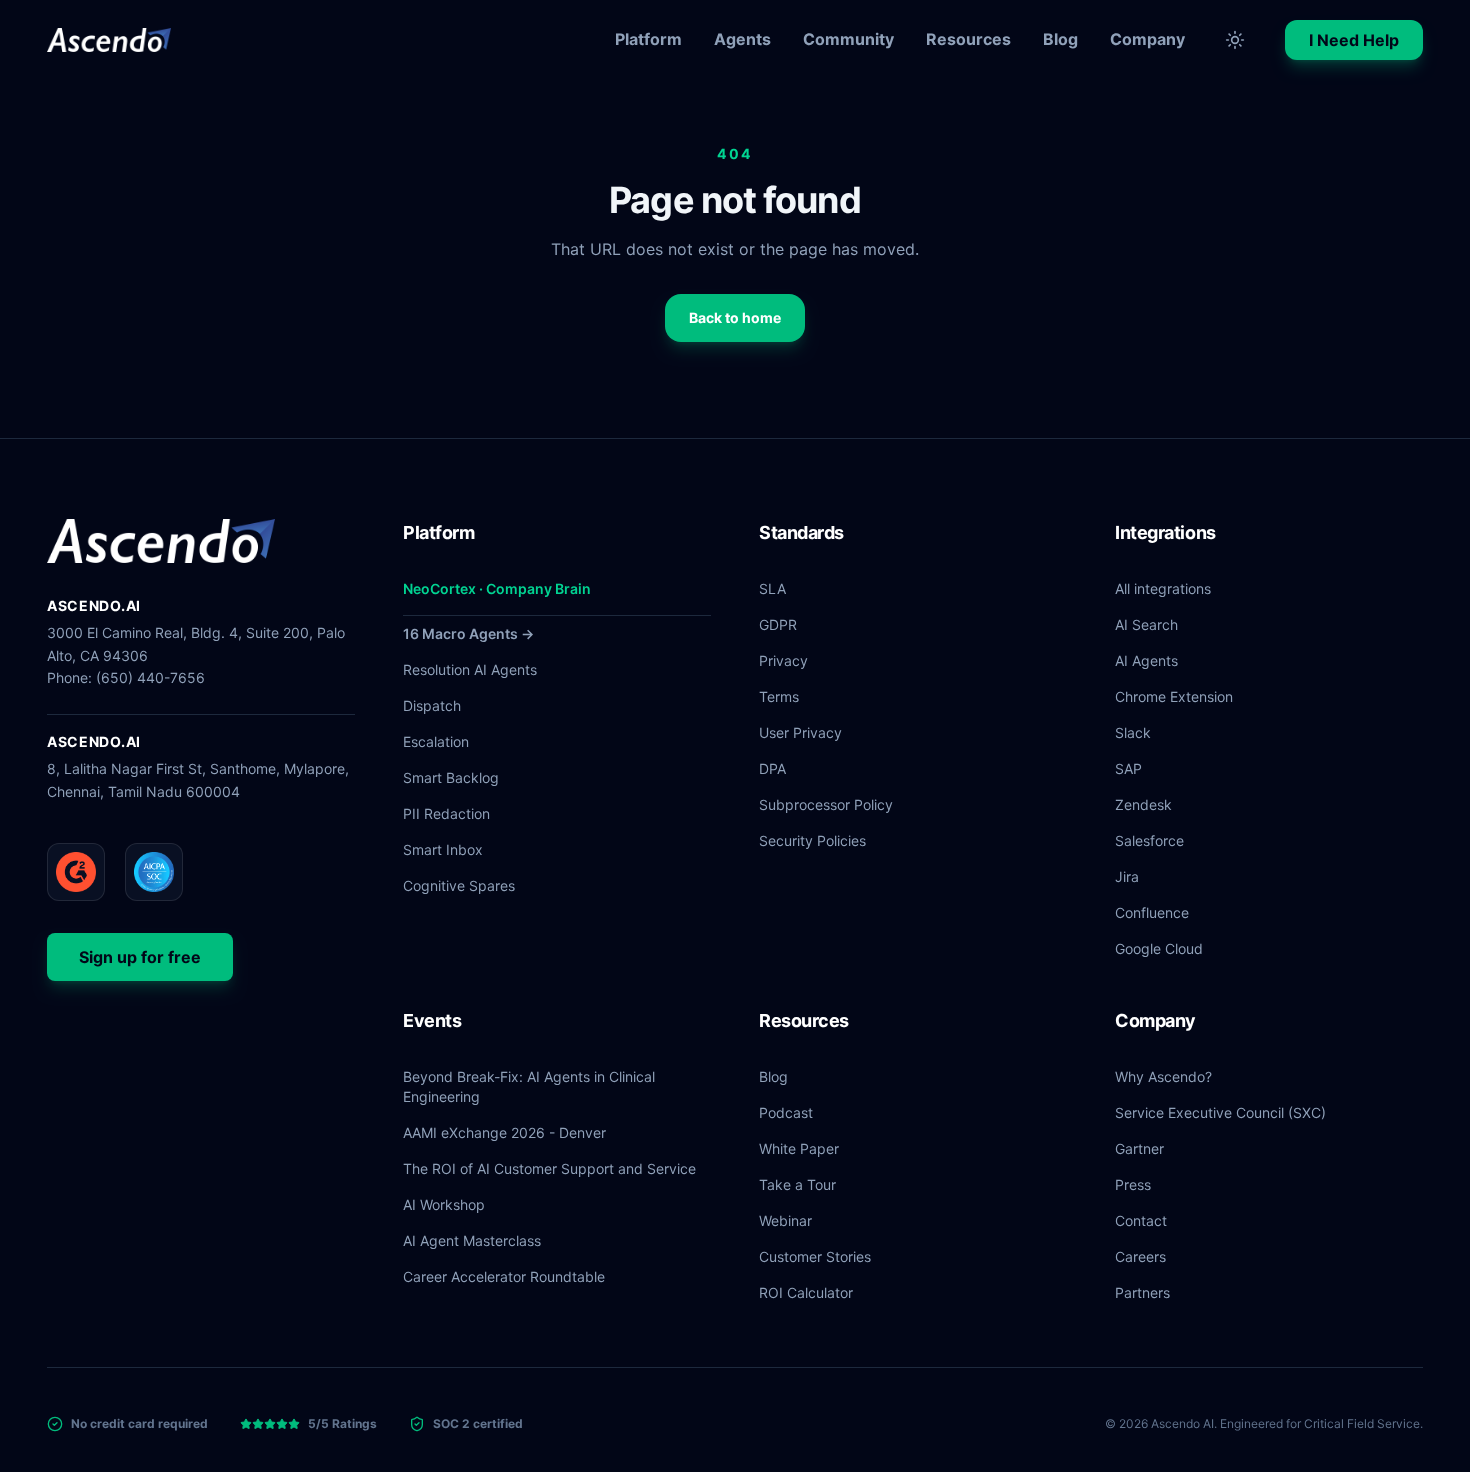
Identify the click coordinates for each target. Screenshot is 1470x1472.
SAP (1128, 768)
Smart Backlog (451, 777)
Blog (1060, 39)
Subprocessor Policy (826, 804)
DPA (772, 768)
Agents (742, 39)
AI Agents (1146, 660)
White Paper (799, 1148)
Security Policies (812, 840)
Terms (779, 696)
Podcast (786, 1112)
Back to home (735, 317)
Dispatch (432, 705)
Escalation (436, 741)
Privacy (783, 660)
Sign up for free (140, 957)
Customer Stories (815, 1256)
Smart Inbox (443, 849)
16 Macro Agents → (468, 633)
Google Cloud (1159, 948)
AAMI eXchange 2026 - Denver (504, 1132)
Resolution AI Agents (470, 669)
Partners (1142, 1292)
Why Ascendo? (1163, 1076)
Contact (1141, 1220)
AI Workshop (444, 1204)
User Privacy (800, 732)
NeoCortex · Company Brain (497, 588)
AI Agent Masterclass (472, 1240)
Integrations (1165, 532)
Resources (968, 39)
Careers (1140, 1256)
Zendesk (1143, 804)
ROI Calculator (806, 1292)
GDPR (778, 624)
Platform (648, 39)
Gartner (1139, 1148)
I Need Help (1354, 40)
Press (1133, 1184)
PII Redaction (446, 813)
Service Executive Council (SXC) (1220, 1112)
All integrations (1163, 588)
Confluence (1152, 912)
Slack (1133, 732)
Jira (1127, 876)
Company (1147, 39)
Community (848, 39)
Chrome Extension (1174, 696)
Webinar (785, 1220)
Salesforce (1149, 840)
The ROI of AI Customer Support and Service (549, 1168)
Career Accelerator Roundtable (504, 1276)
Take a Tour (797, 1184)
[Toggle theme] (1235, 40)
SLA (772, 588)
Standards (801, 532)
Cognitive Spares (459, 885)
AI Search (1146, 624)
